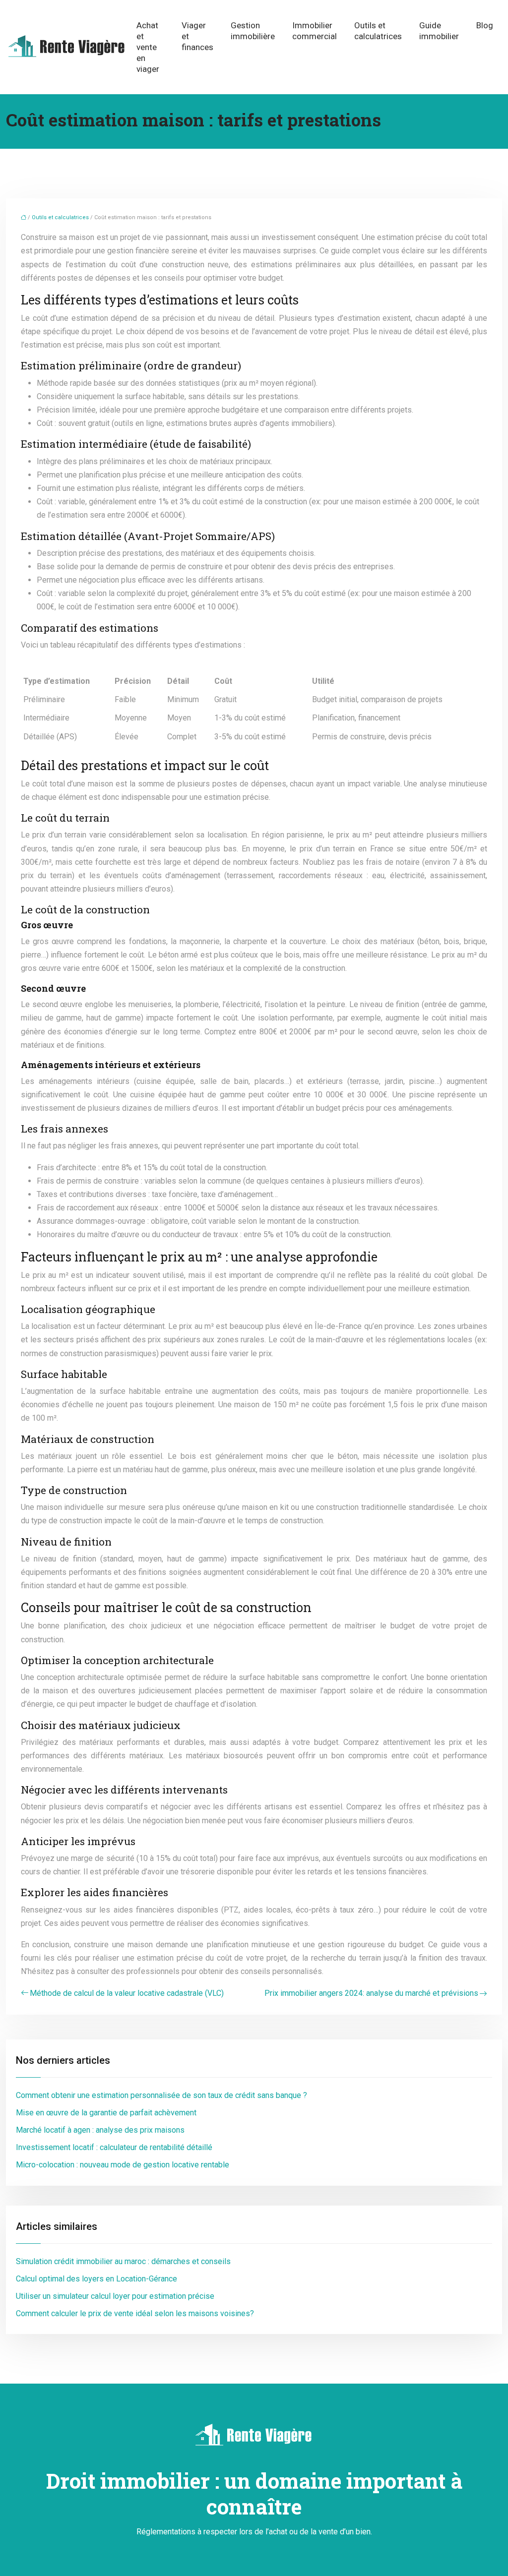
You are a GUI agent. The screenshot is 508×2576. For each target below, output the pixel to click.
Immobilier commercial (315, 31)
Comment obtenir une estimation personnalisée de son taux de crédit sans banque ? (161, 2095)
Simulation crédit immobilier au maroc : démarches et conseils (123, 2261)
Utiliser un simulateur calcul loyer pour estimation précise (115, 2296)
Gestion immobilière (253, 31)
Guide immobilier (439, 31)
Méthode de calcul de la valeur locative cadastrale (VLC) (127, 1993)
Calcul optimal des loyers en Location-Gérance (96, 2279)
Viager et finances (197, 36)
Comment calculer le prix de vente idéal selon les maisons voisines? (135, 2313)
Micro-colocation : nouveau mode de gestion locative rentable (123, 2165)
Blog (485, 25)
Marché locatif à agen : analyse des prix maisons (100, 2130)
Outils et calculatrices (378, 31)
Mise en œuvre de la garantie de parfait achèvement (106, 2113)
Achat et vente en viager (148, 47)
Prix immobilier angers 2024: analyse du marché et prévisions (371, 1993)
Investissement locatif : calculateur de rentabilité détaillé (114, 2147)
